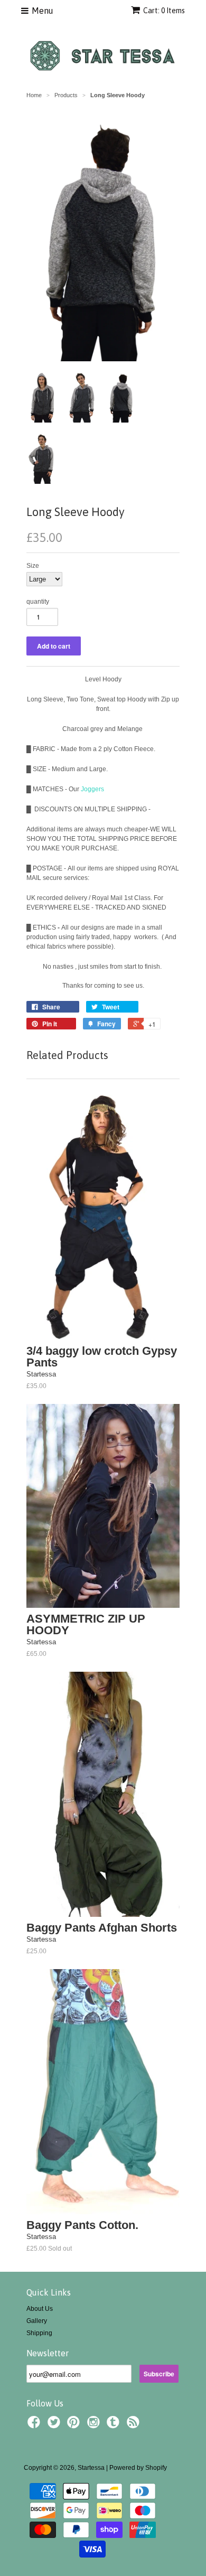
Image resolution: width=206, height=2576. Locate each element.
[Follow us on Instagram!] (95, 2425)
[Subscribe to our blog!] (135, 2425)
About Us (40, 2309)
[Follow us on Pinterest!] (75, 2425)
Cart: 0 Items (164, 11)
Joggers (92, 789)
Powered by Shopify (138, 2468)
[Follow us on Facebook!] (35, 2425)
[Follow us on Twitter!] (55, 2425)
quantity (38, 602)
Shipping (39, 2333)
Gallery (37, 2321)
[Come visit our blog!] (115, 2425)
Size (33, 566)
